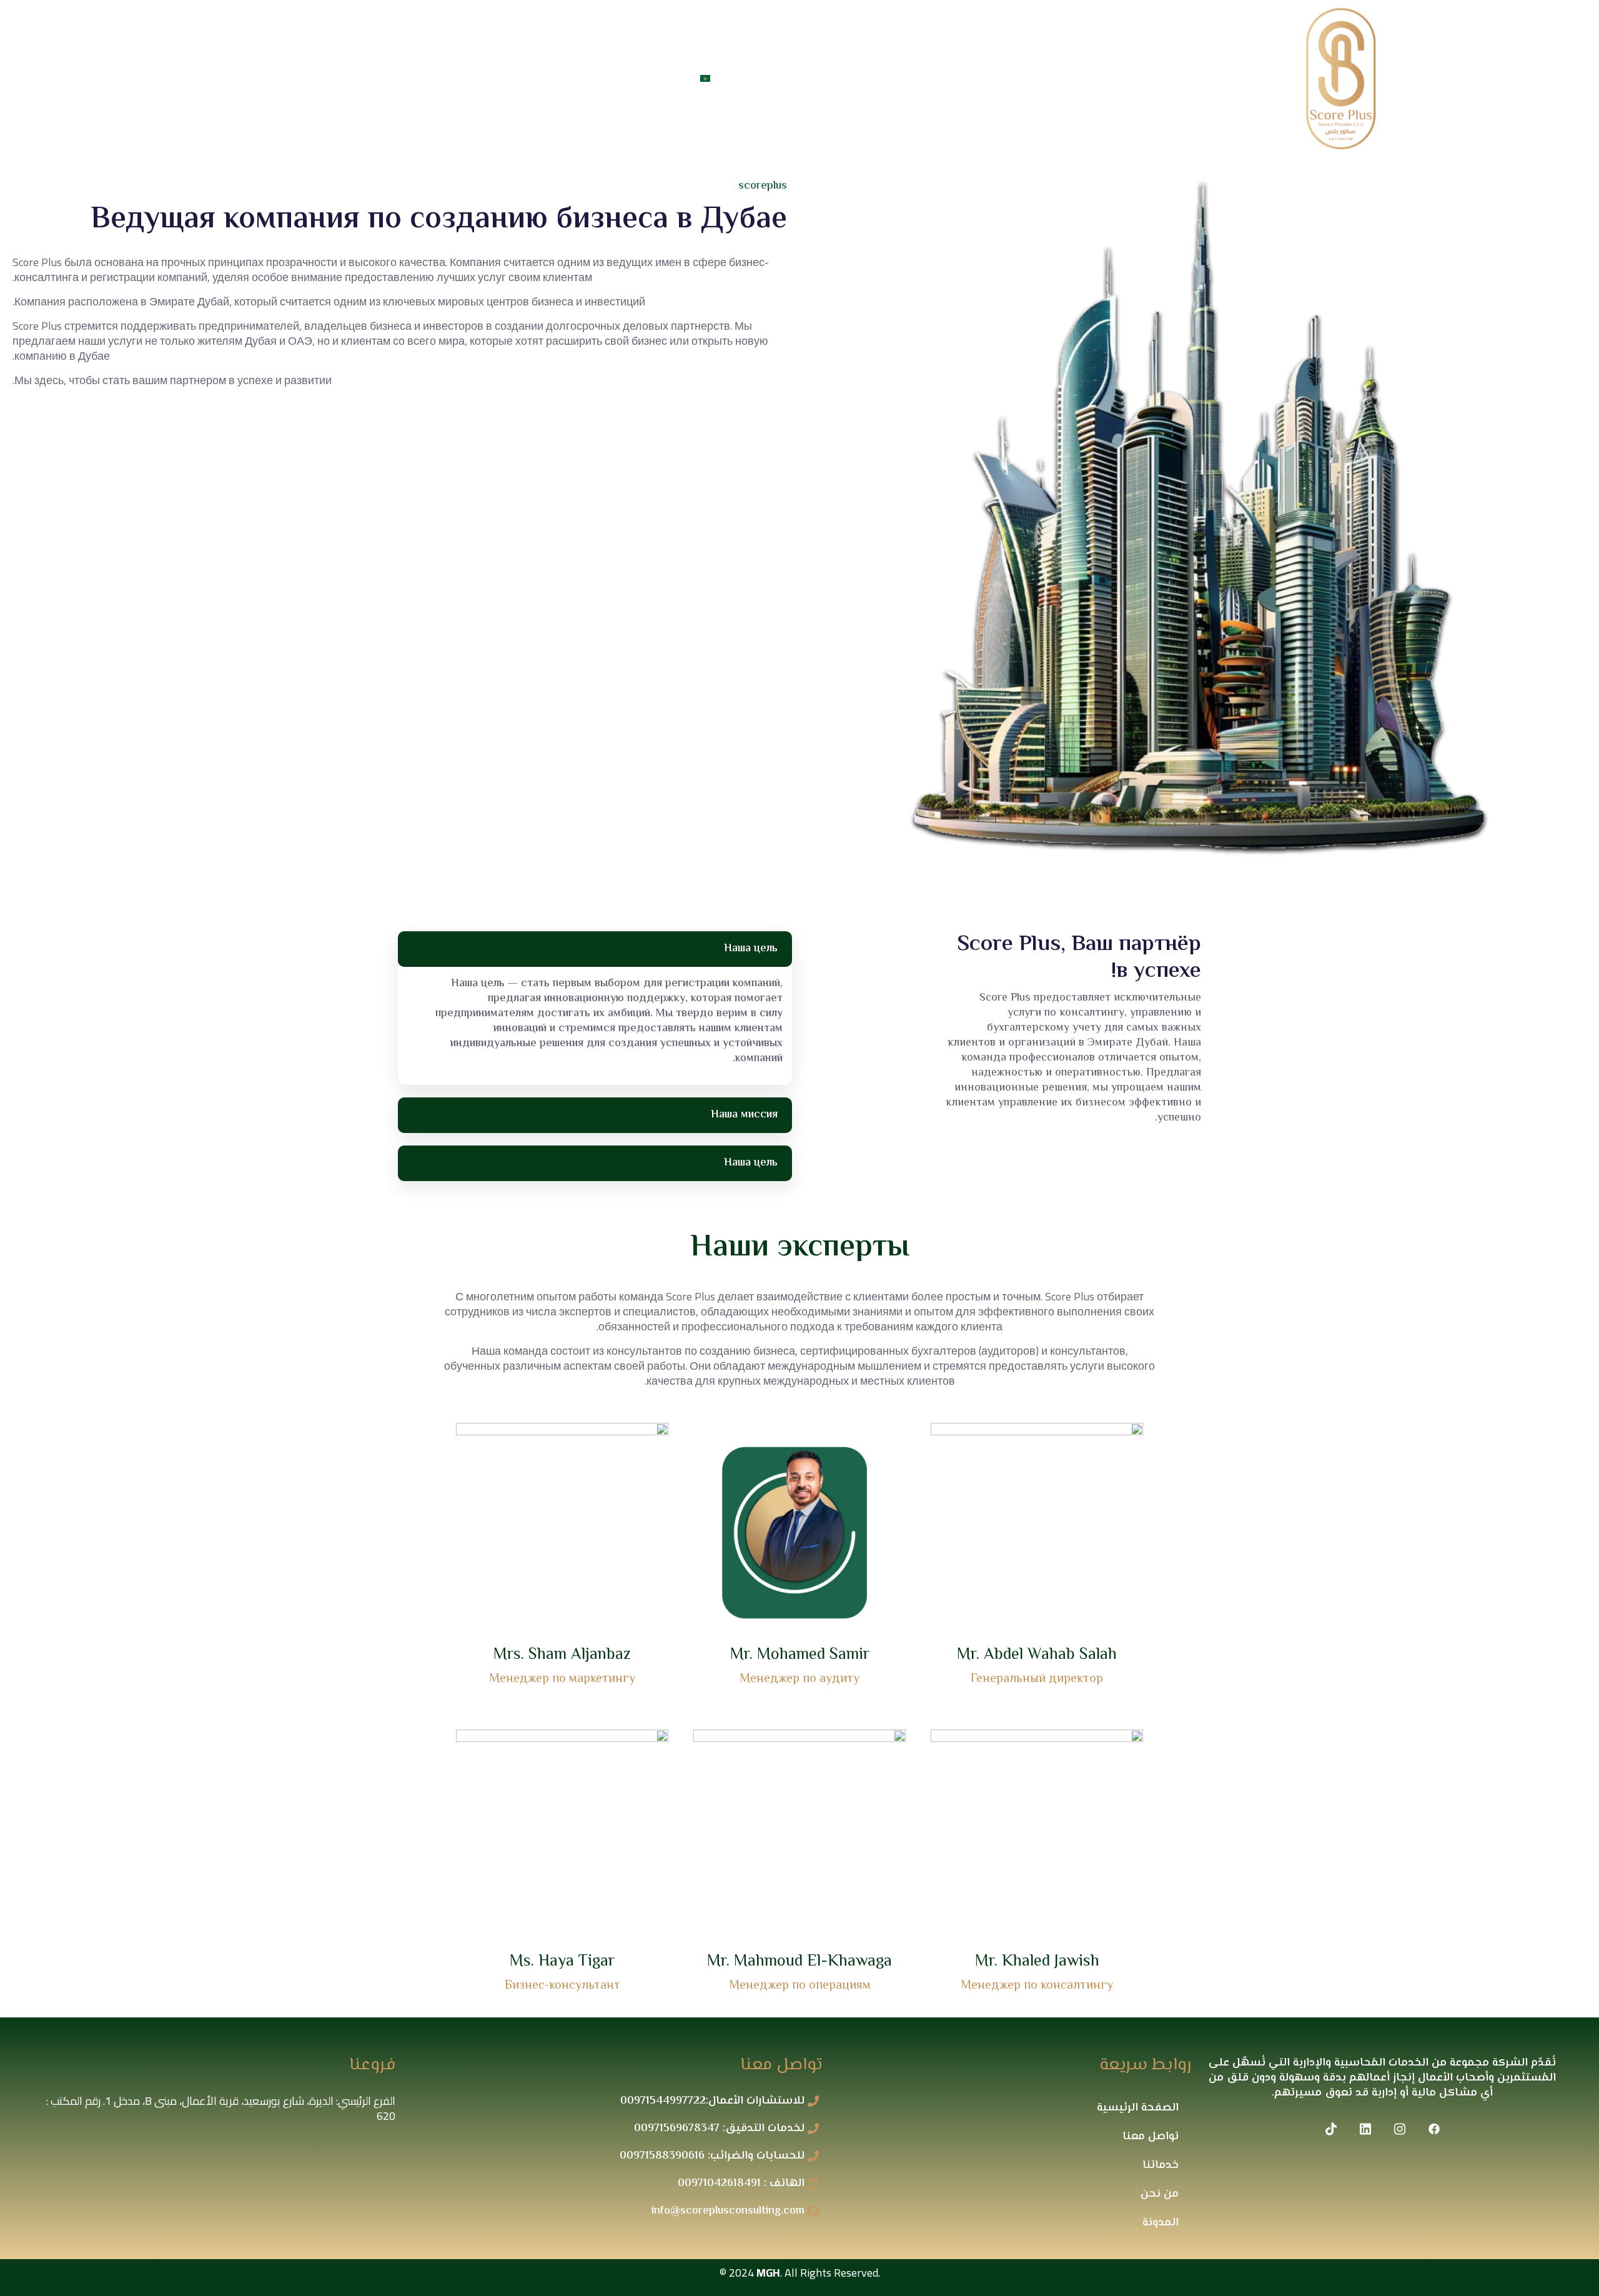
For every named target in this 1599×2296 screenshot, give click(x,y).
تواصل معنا (763, 78)
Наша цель (751, 949)
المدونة (1161, 2223)
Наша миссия (744, 1115)
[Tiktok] (274, 82)
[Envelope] (237, 82)
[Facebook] (330, 82)
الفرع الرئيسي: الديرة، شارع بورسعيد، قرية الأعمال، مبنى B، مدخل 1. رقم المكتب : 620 (221, 2108)
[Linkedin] (293, 82)
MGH (768, 2273)
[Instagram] (312, 82)
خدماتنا (852, 78)
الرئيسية (979, 78)
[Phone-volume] (255, 82)
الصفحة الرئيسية (1138, 2108)
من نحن (914, 78)
